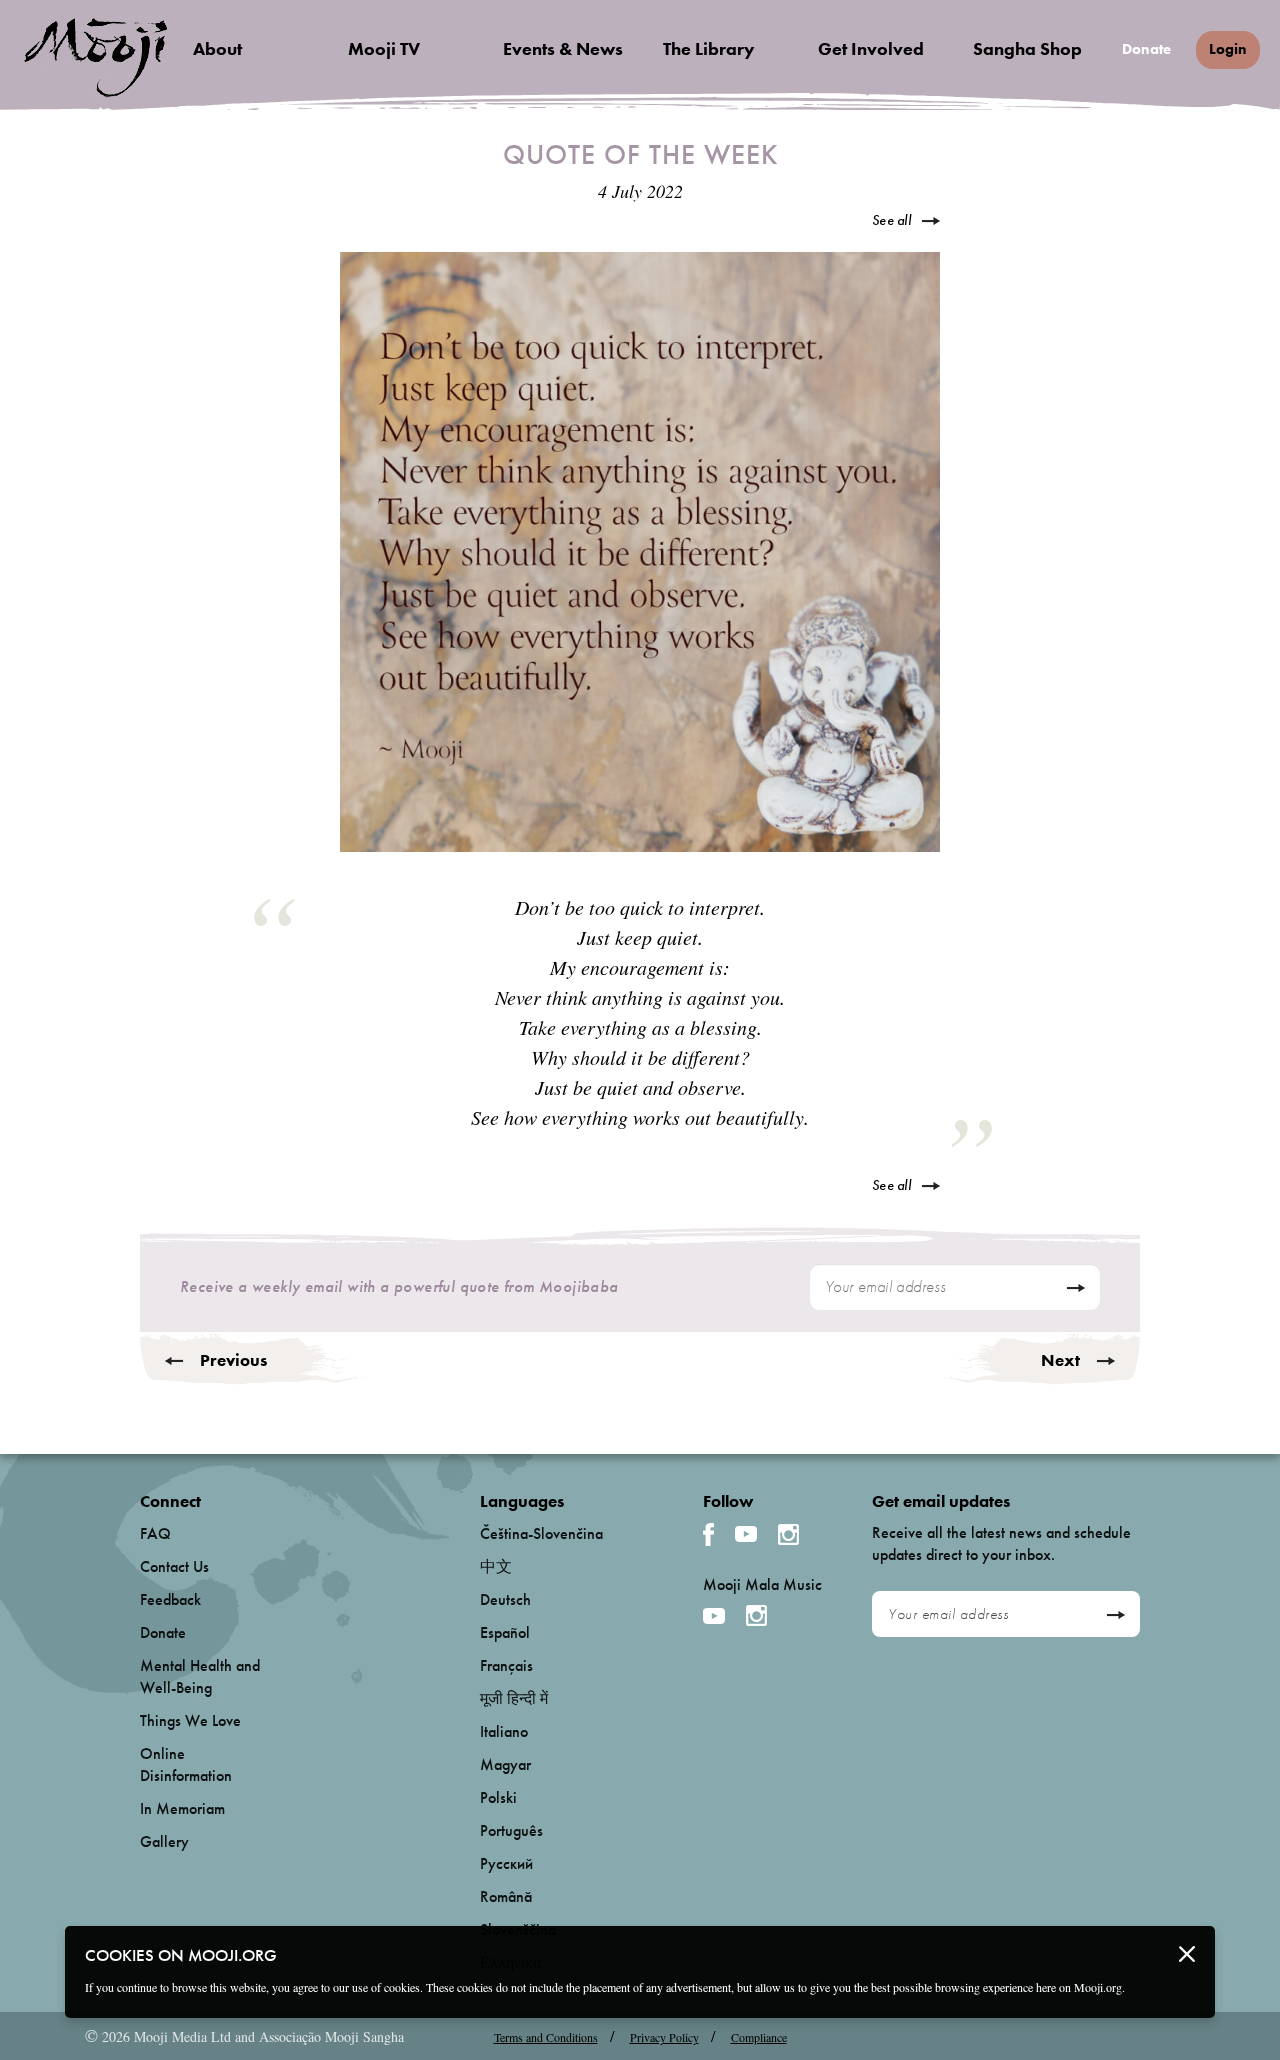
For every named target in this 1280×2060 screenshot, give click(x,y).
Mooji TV (384, 48)
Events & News (563, 48)
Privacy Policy (664, 2037)
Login (1228, 49)
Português (511, 1830)
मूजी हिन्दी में (514, 1698)
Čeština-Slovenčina (541, 1533)
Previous (233, 1360)
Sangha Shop (1027, 48)
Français (506, 1665)
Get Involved (871, 48)
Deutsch (505, 1599)
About (217, 48)
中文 (496, 1566)
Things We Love (190, 1720)
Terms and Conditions (546, 2037)
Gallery (164, 1841)
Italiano (504, 1731)
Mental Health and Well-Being (200, 1676)
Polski (498, 1797)
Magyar (505, 1764)
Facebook (708, 1534)
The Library (709, 48)
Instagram (788, 1534)
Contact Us (174, 1566)
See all (891, 220)
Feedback (170, 1599)
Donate (1146, 49)
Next (1060, 1360)
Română (506, 1896)
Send (1075, 1288)
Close (1187, 1954)
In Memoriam (182, 1808)
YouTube (746, 1534)
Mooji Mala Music (762, 1585)
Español (505, 1632)
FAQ (155, 1533)
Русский (506, 1863)
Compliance (759, 2037)
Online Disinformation (186, 1764)
